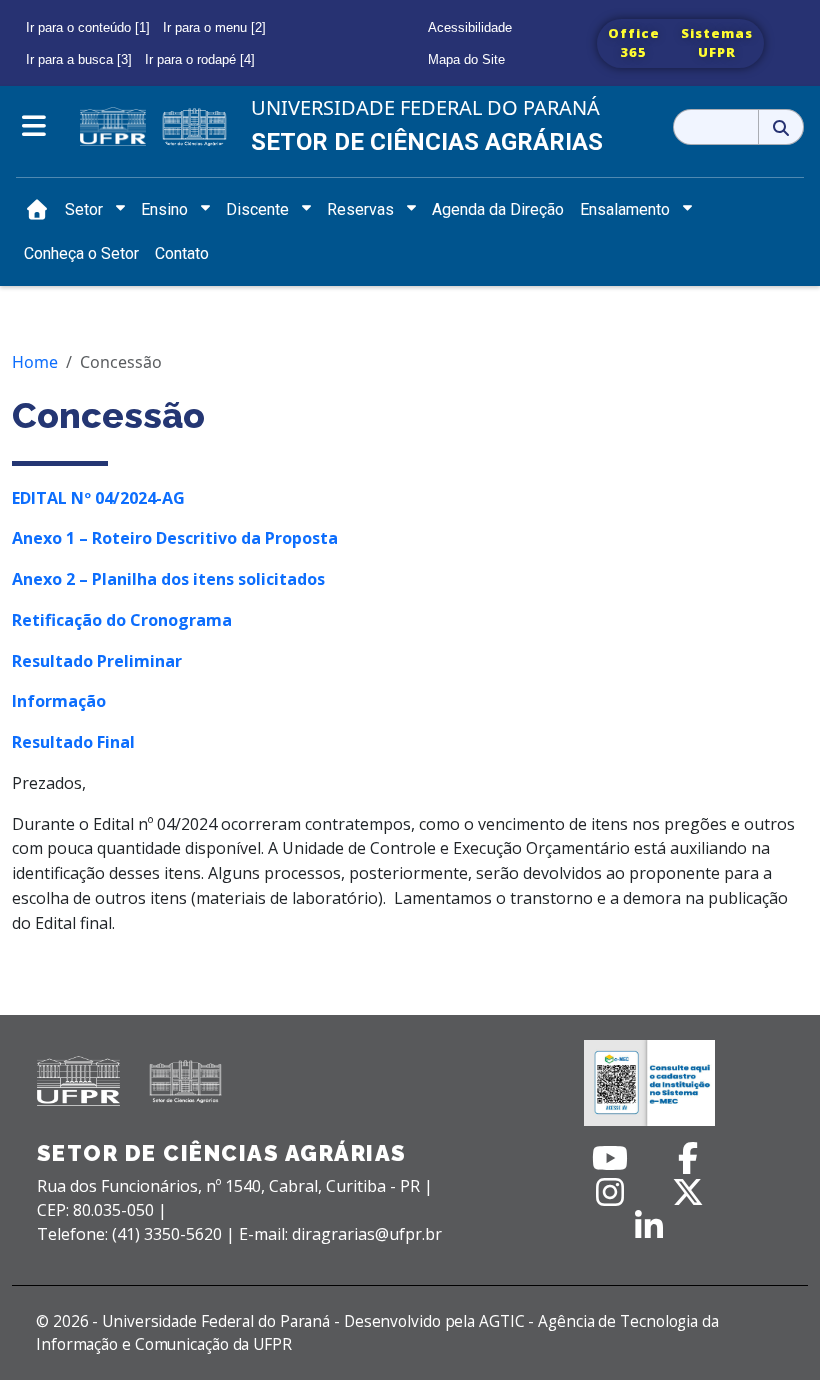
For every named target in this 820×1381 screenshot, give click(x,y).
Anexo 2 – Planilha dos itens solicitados (168, 579)
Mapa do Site (466, 59)
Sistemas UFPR (717, 43)
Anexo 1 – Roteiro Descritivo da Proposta (175, 538)
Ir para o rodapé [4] (200, 59)
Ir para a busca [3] (79, 59)
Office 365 (634, 43)
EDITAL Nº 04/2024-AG (98, 498)
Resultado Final (73, 742)
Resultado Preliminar (97, 661)
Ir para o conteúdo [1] (88, 27)
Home (35, 362)
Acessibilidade (470, 27)
